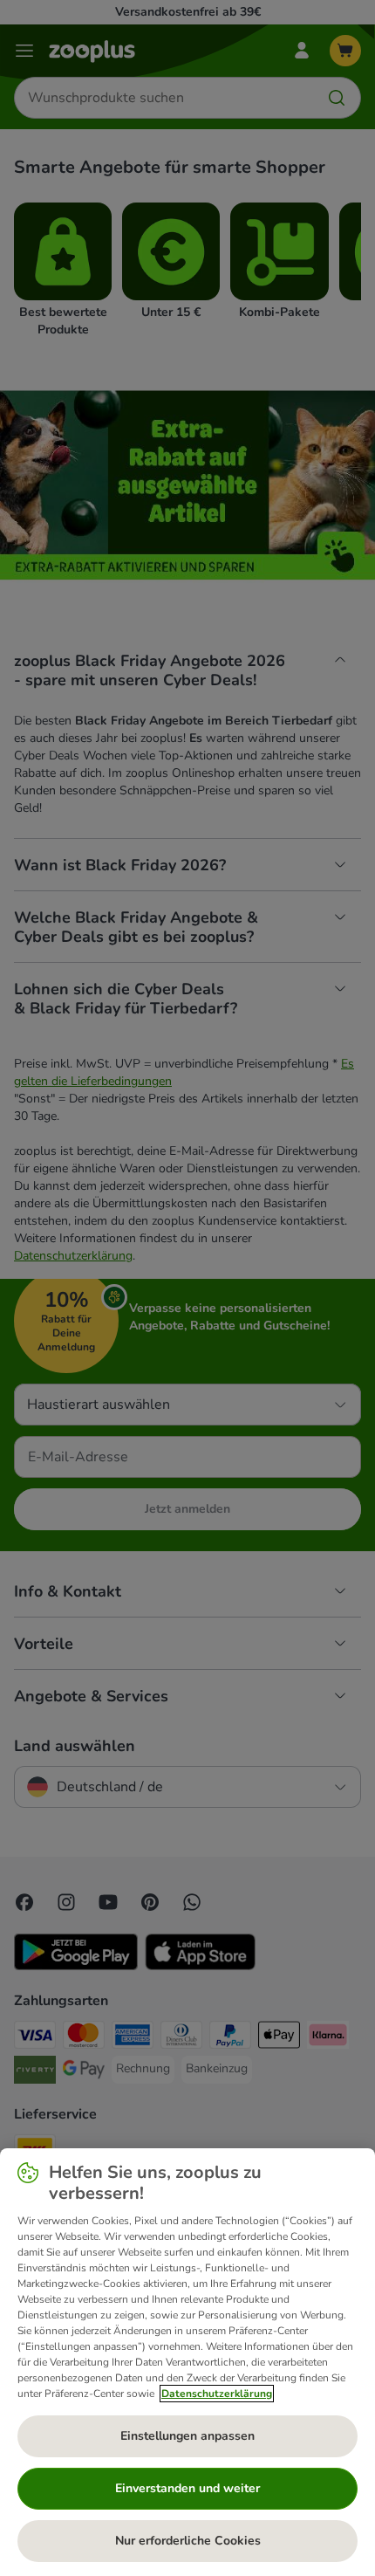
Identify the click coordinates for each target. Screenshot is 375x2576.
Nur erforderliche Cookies (188, 2541)
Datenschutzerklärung (217, 2394)
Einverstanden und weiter (187, 2488)
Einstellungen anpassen (187, 2436)
